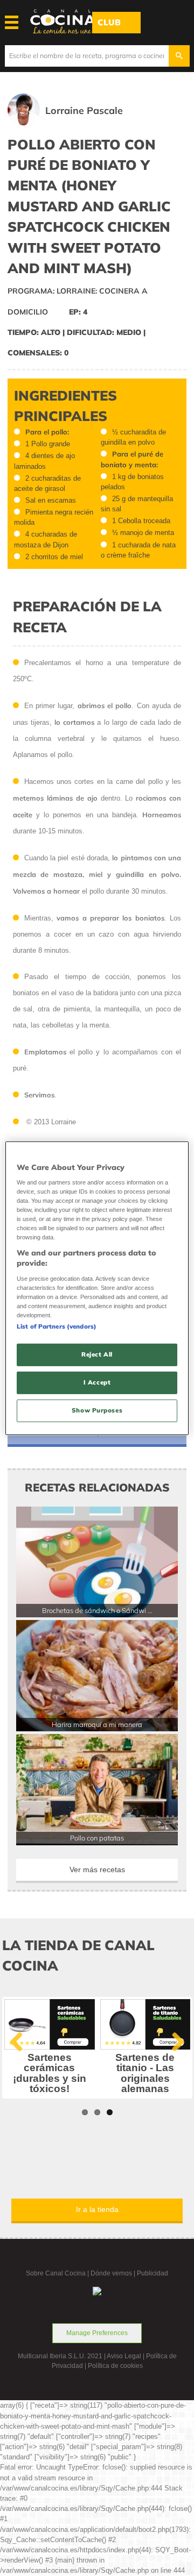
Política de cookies (115, 2366)
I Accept (97, 1382)
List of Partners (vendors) (57, 1326)
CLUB (109, 22)
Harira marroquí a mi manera (97, 1724)
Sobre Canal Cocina (56, 2273)
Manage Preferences (97, 2333)
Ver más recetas (97, 1869)
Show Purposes (97, 1410)
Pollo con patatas (97, 1838)
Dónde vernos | (114, 2273)
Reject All (97, 1354)
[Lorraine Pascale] (81, 123)
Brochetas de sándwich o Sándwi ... (97, 1610)
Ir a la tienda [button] (97, 2209)
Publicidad (153, 2273)
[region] (97, 1288)
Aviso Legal (124, 2356)
